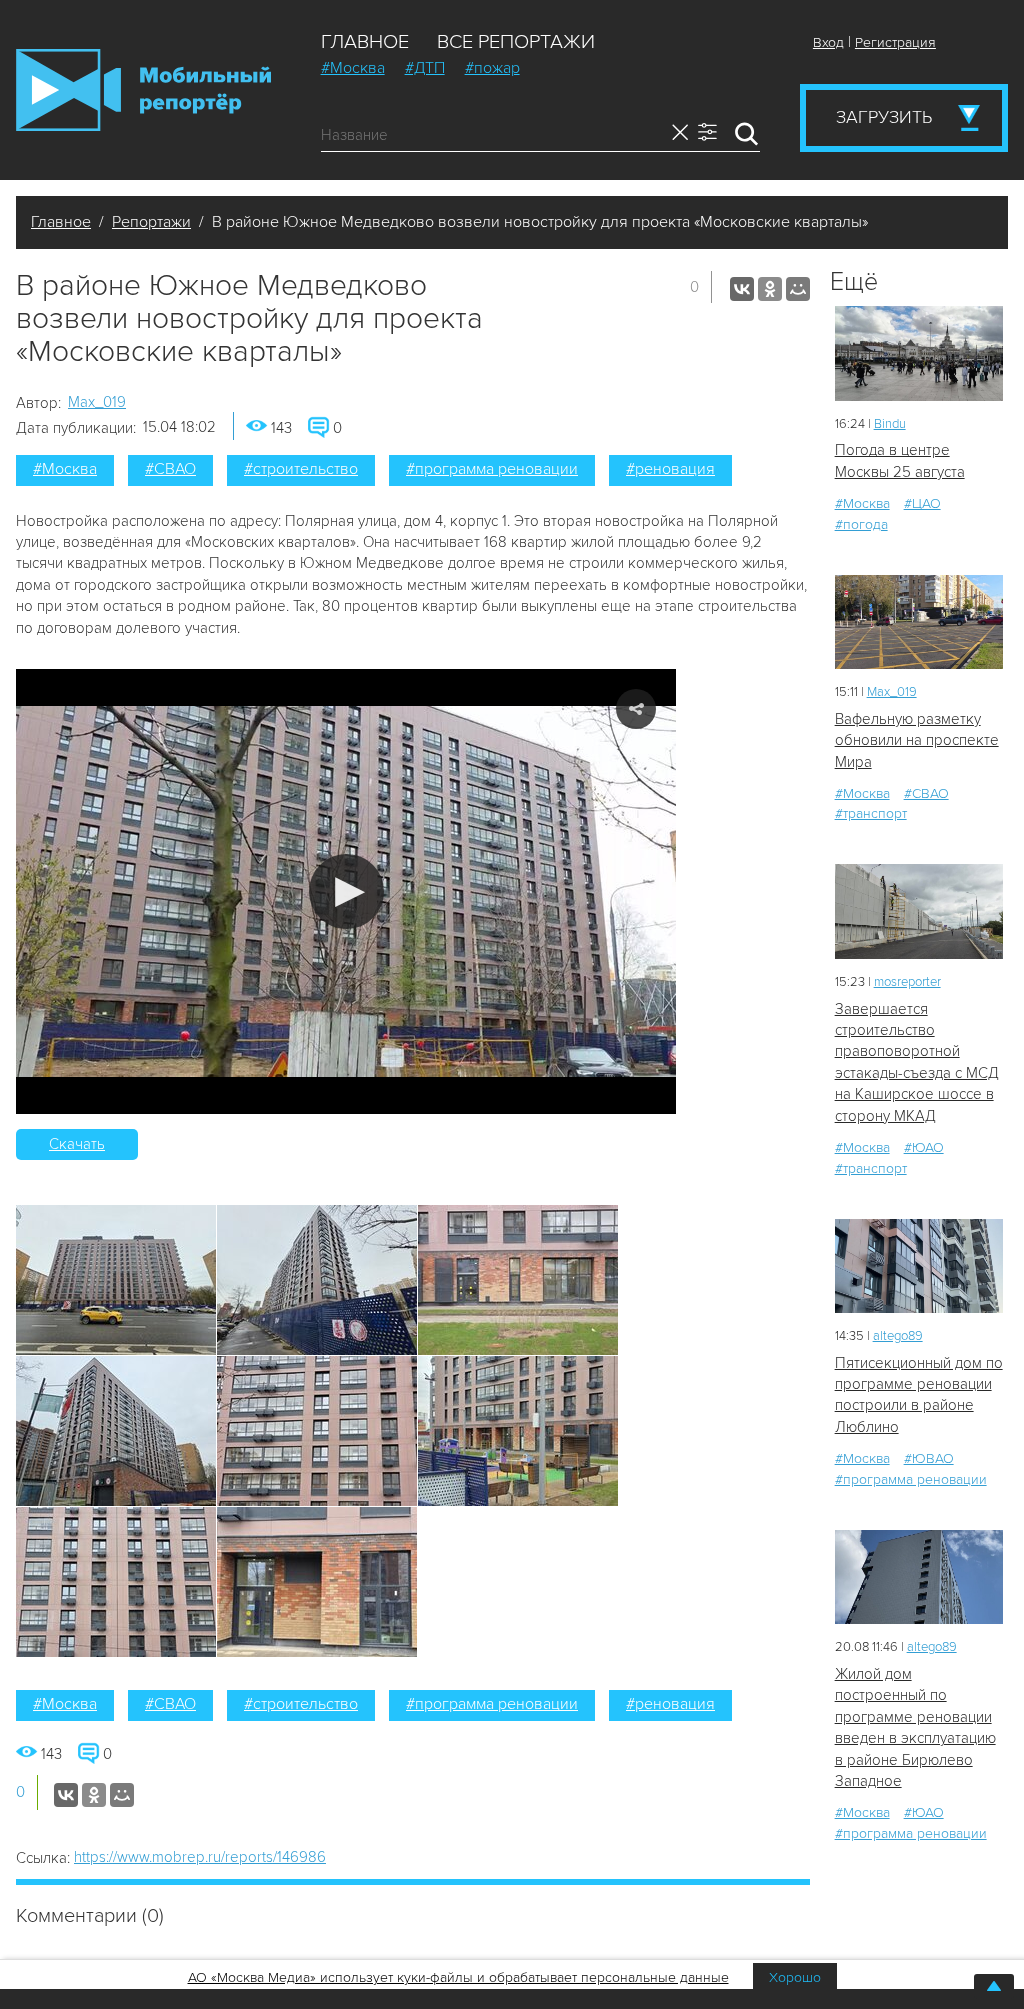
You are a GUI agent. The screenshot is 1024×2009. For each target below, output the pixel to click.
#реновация (670, 469)
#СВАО (170, 469)
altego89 (898, 1336)
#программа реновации (492, 469)
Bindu (890, 424)
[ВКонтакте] (742, 289)
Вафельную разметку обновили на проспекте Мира (917, 740)
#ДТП (425, 68)
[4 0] (919, 353)
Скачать (77, 1144)
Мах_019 (97, 402)
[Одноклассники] (770, 289)
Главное (365, 42)
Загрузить (884, 117)
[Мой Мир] (798, 289)
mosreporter (907, 982)
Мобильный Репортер (143, 90)
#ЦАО (922, 503)
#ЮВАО (929, 1458)
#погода (861, 524)
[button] (346, 891)
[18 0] (919, 911)
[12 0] (919, 622)
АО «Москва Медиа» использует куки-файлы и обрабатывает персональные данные (458, 1977)
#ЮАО (924, 1147)
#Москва (353, 68)
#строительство (301, 469)
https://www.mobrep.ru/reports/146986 (200, 1857)
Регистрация (895, 42)
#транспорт (871, 813)
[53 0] (919, 1577)
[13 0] (919, 1266)
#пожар (492, 68)
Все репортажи (516, 42)
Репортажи (151, 222)
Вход (828, 42)
